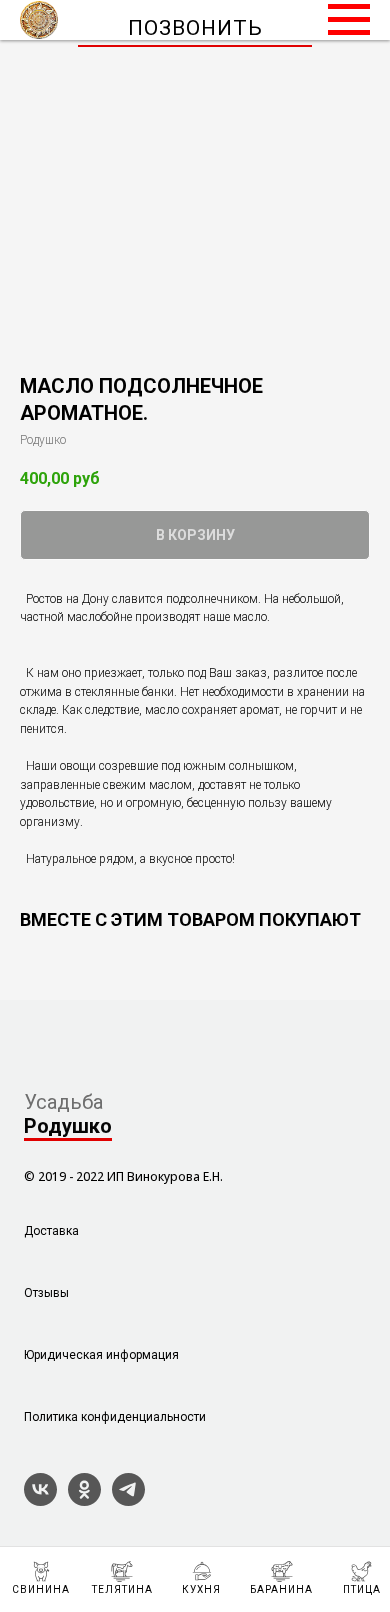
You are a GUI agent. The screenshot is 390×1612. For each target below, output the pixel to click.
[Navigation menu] (349, 20)
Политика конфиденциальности (115, 1417)
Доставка (51, 1231)
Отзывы (46, 1293)
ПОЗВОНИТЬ (195, 28)
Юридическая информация (101, 1355)
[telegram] (128, 1500)
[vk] (40, 1500)
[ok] (84, 1500)
